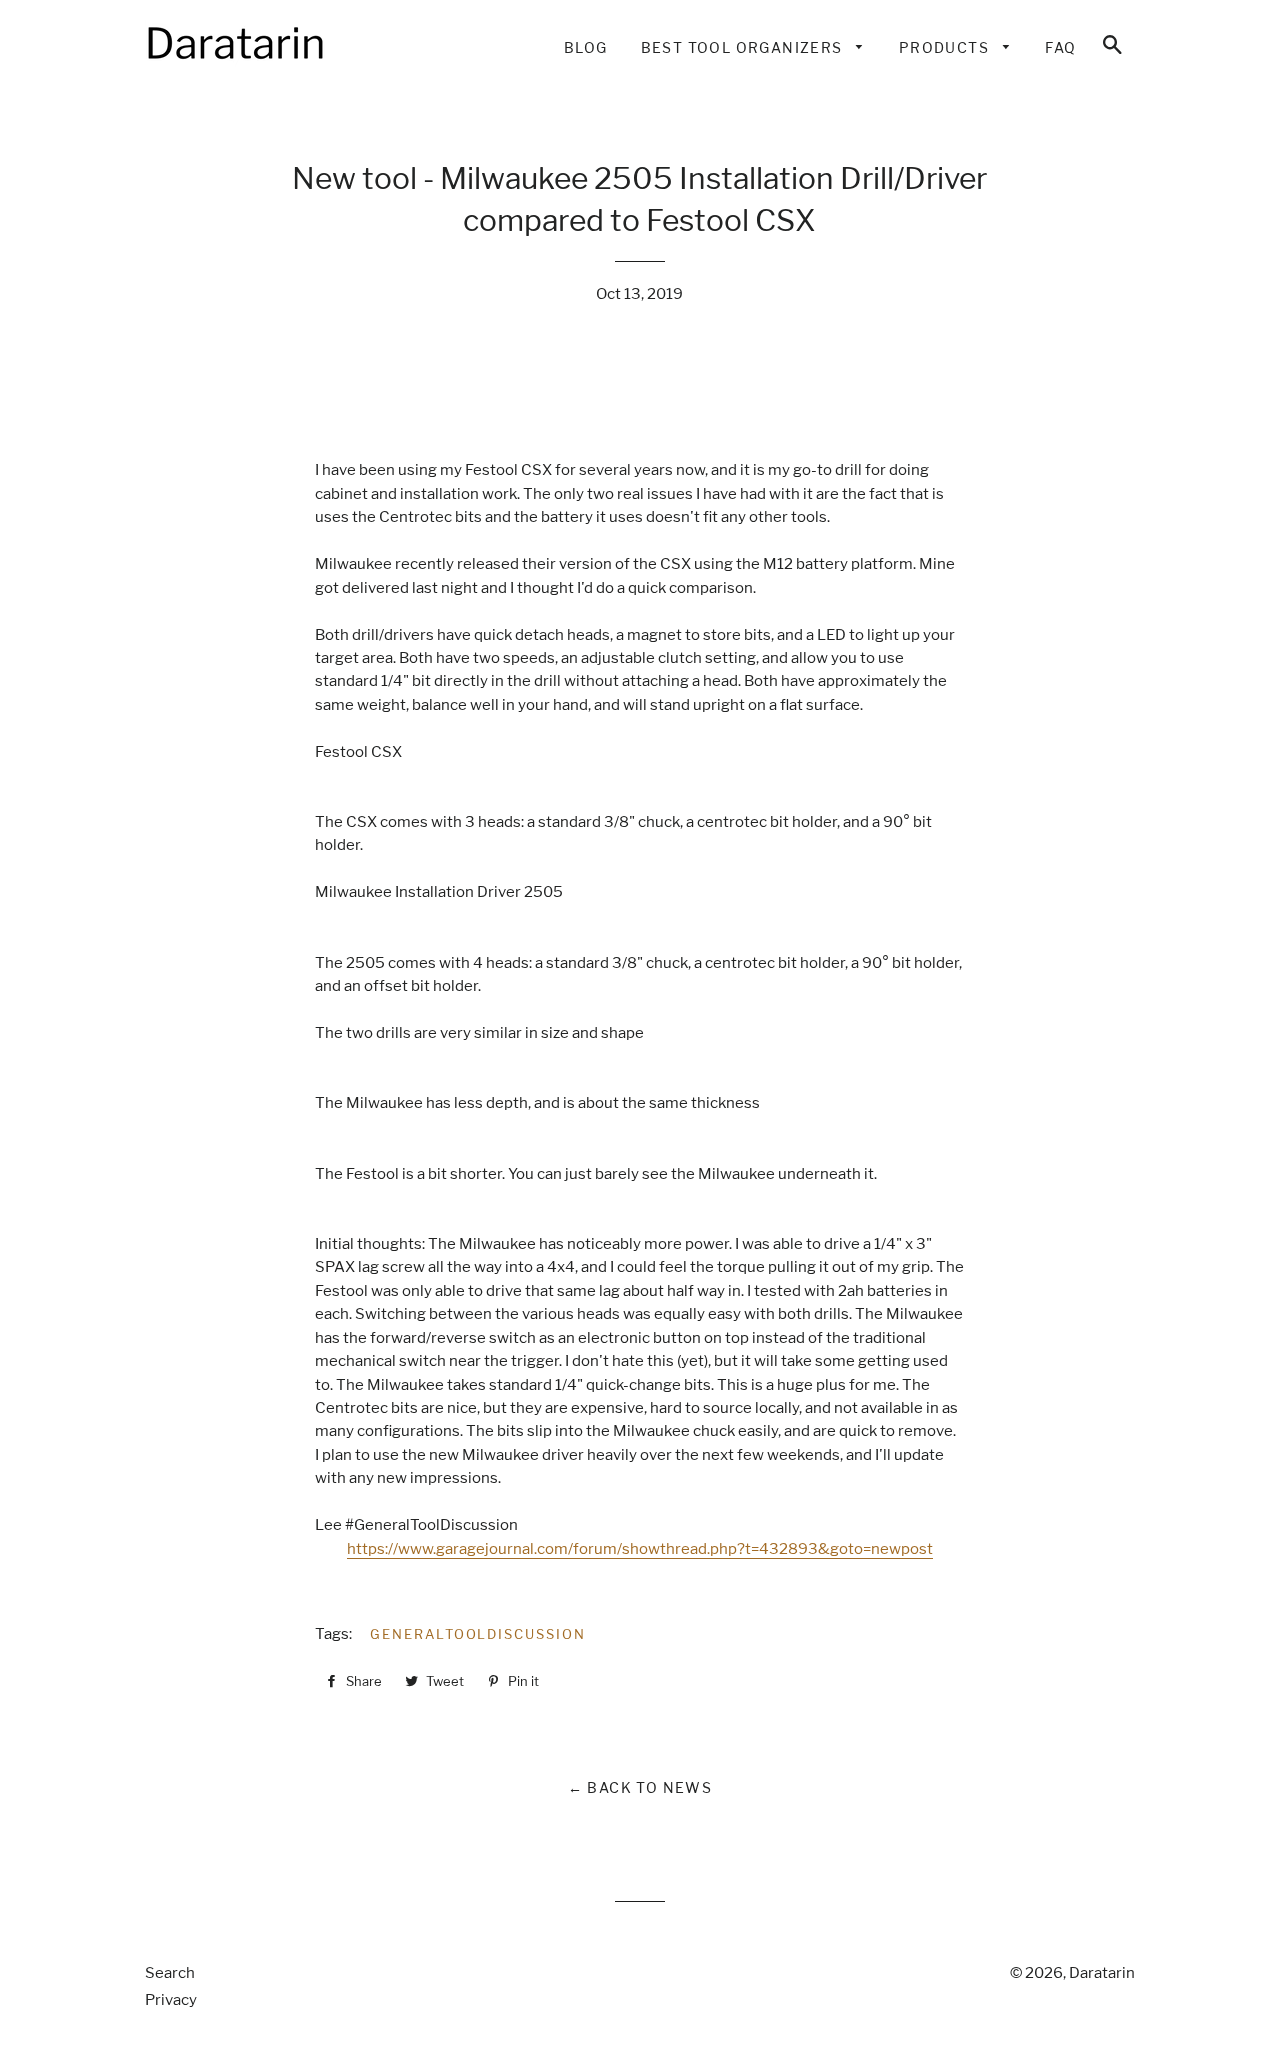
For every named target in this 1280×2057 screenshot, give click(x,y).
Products (946, 47)
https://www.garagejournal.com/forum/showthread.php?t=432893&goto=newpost (640, 1549)
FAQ (1060, 47)
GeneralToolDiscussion (478, 1634)
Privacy (171, 2000)
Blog (586, 47)
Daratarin (1102, 1973)
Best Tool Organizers (744, 47)
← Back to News (640, 1787)
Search (170, 1973)
